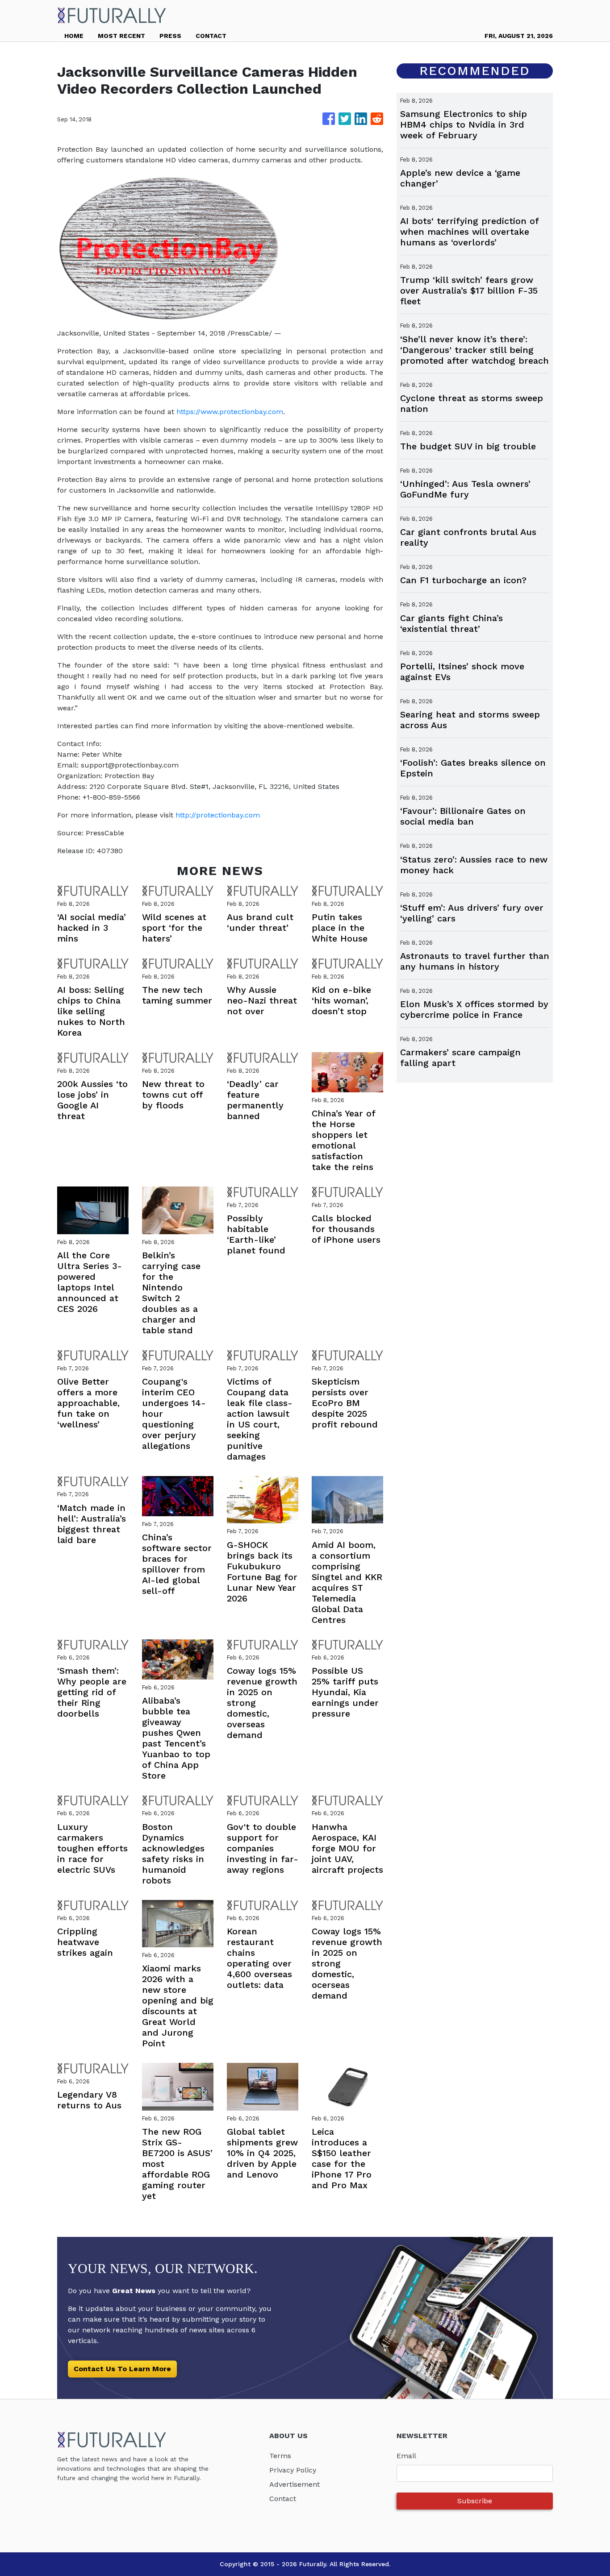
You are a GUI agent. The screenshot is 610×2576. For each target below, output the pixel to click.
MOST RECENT (121, 36)
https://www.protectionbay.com (230, 412)
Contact (283, 2499)
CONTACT (211, 36)
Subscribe (475, 2501)
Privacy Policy (293, 2470)
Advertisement (295, 2484)
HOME (74, 36)
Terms (280, 2456)
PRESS (170, 36)
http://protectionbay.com (218, 815)
